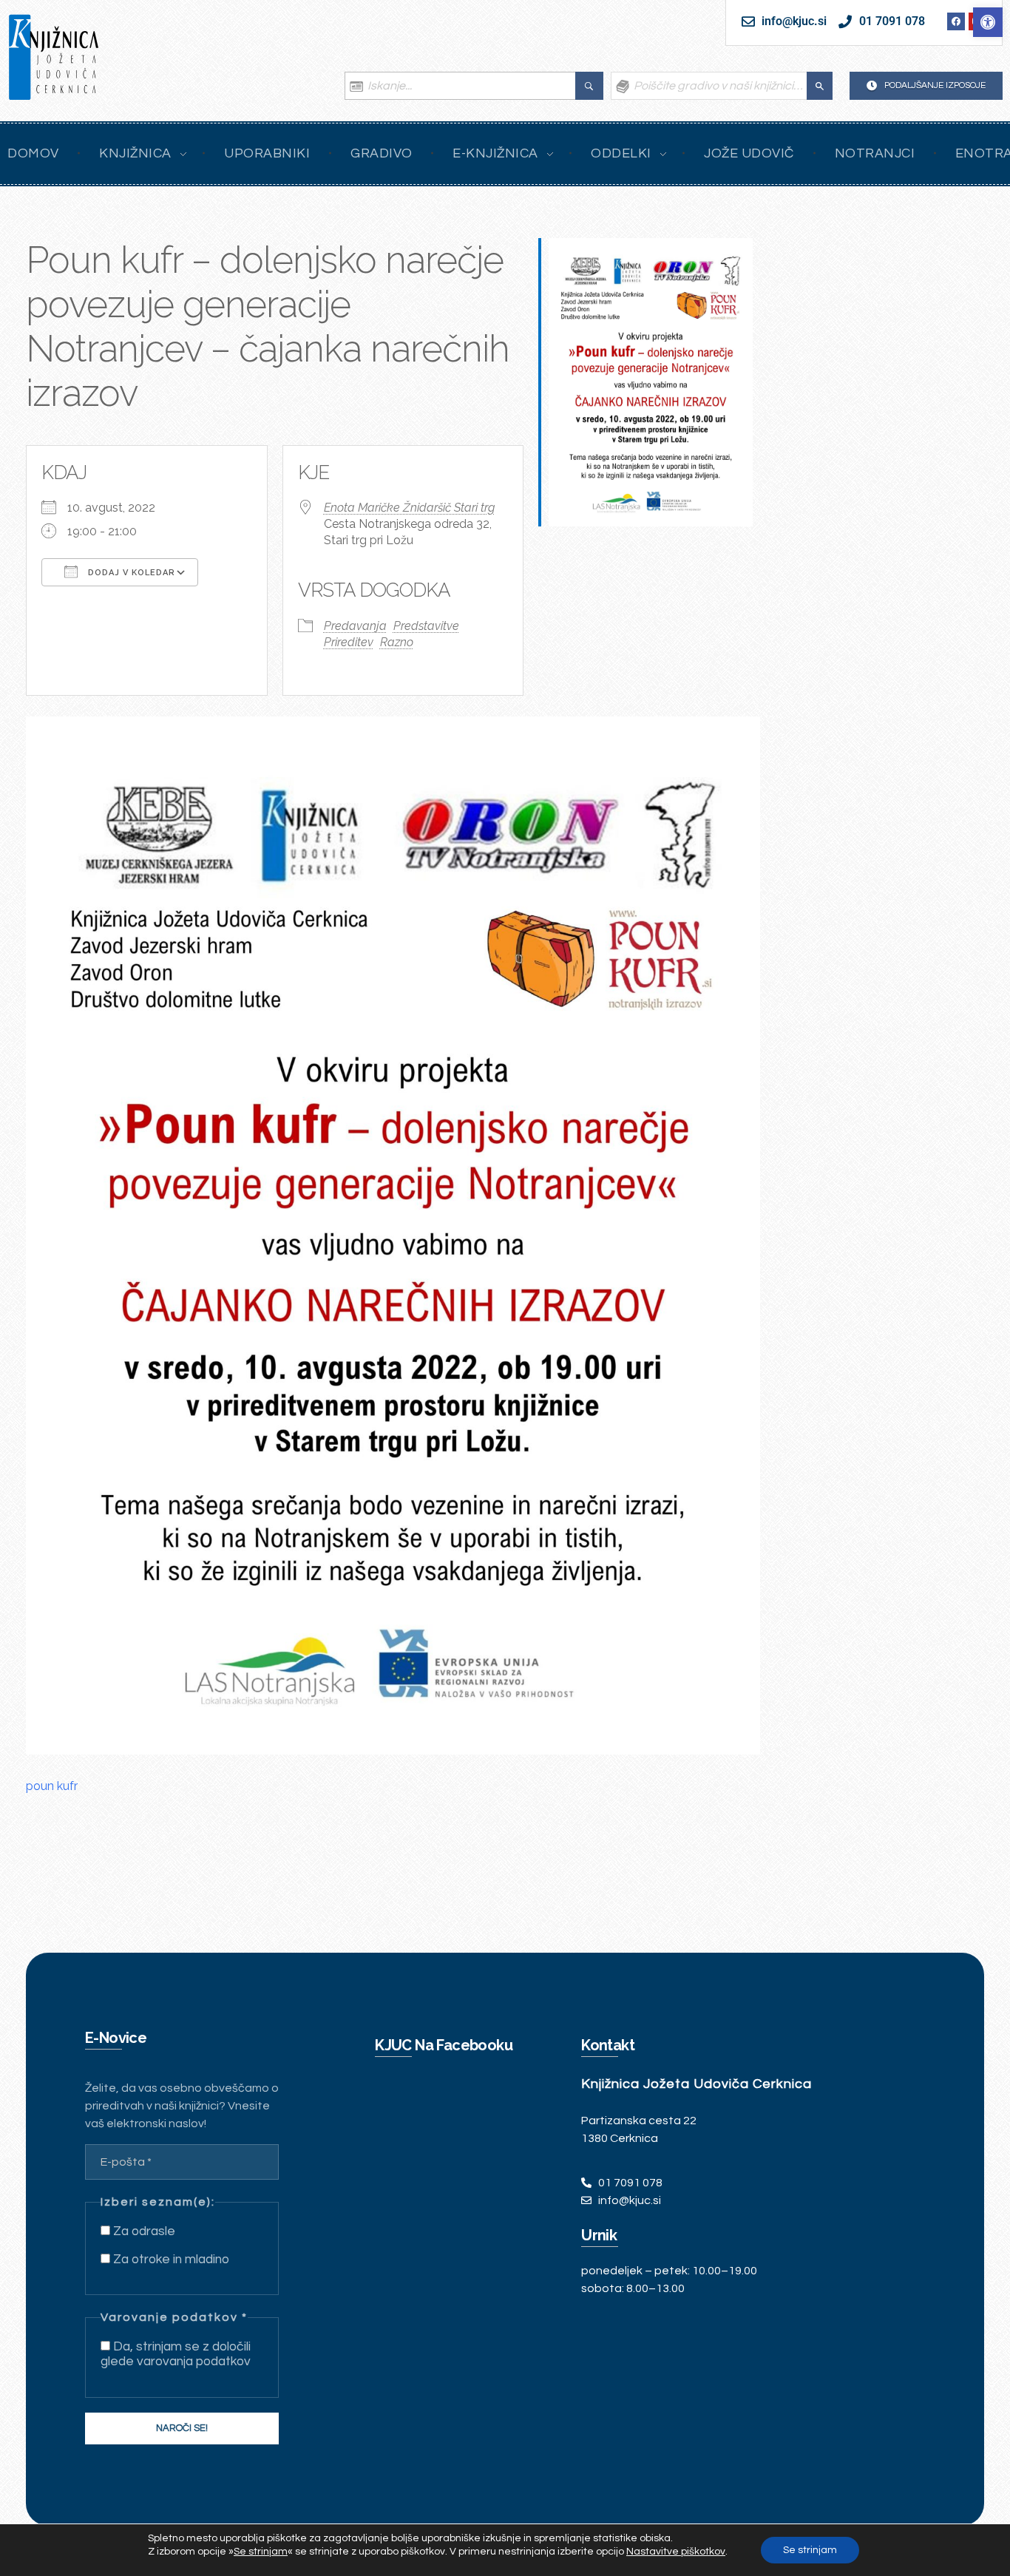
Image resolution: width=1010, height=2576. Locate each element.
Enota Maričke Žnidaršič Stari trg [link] (409, 508)
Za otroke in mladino (170, 2260)
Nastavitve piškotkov (676, 2552)
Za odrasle (143, 2231)
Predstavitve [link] (426, 626)
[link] (988, 22)
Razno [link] (397, 642)
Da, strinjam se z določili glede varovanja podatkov (176, 2354)
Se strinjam (810, 2550)
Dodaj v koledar (130, 573)
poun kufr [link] (52, 1786)
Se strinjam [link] (261, 2552)
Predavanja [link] (355, 626)
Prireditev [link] (349, 642)
